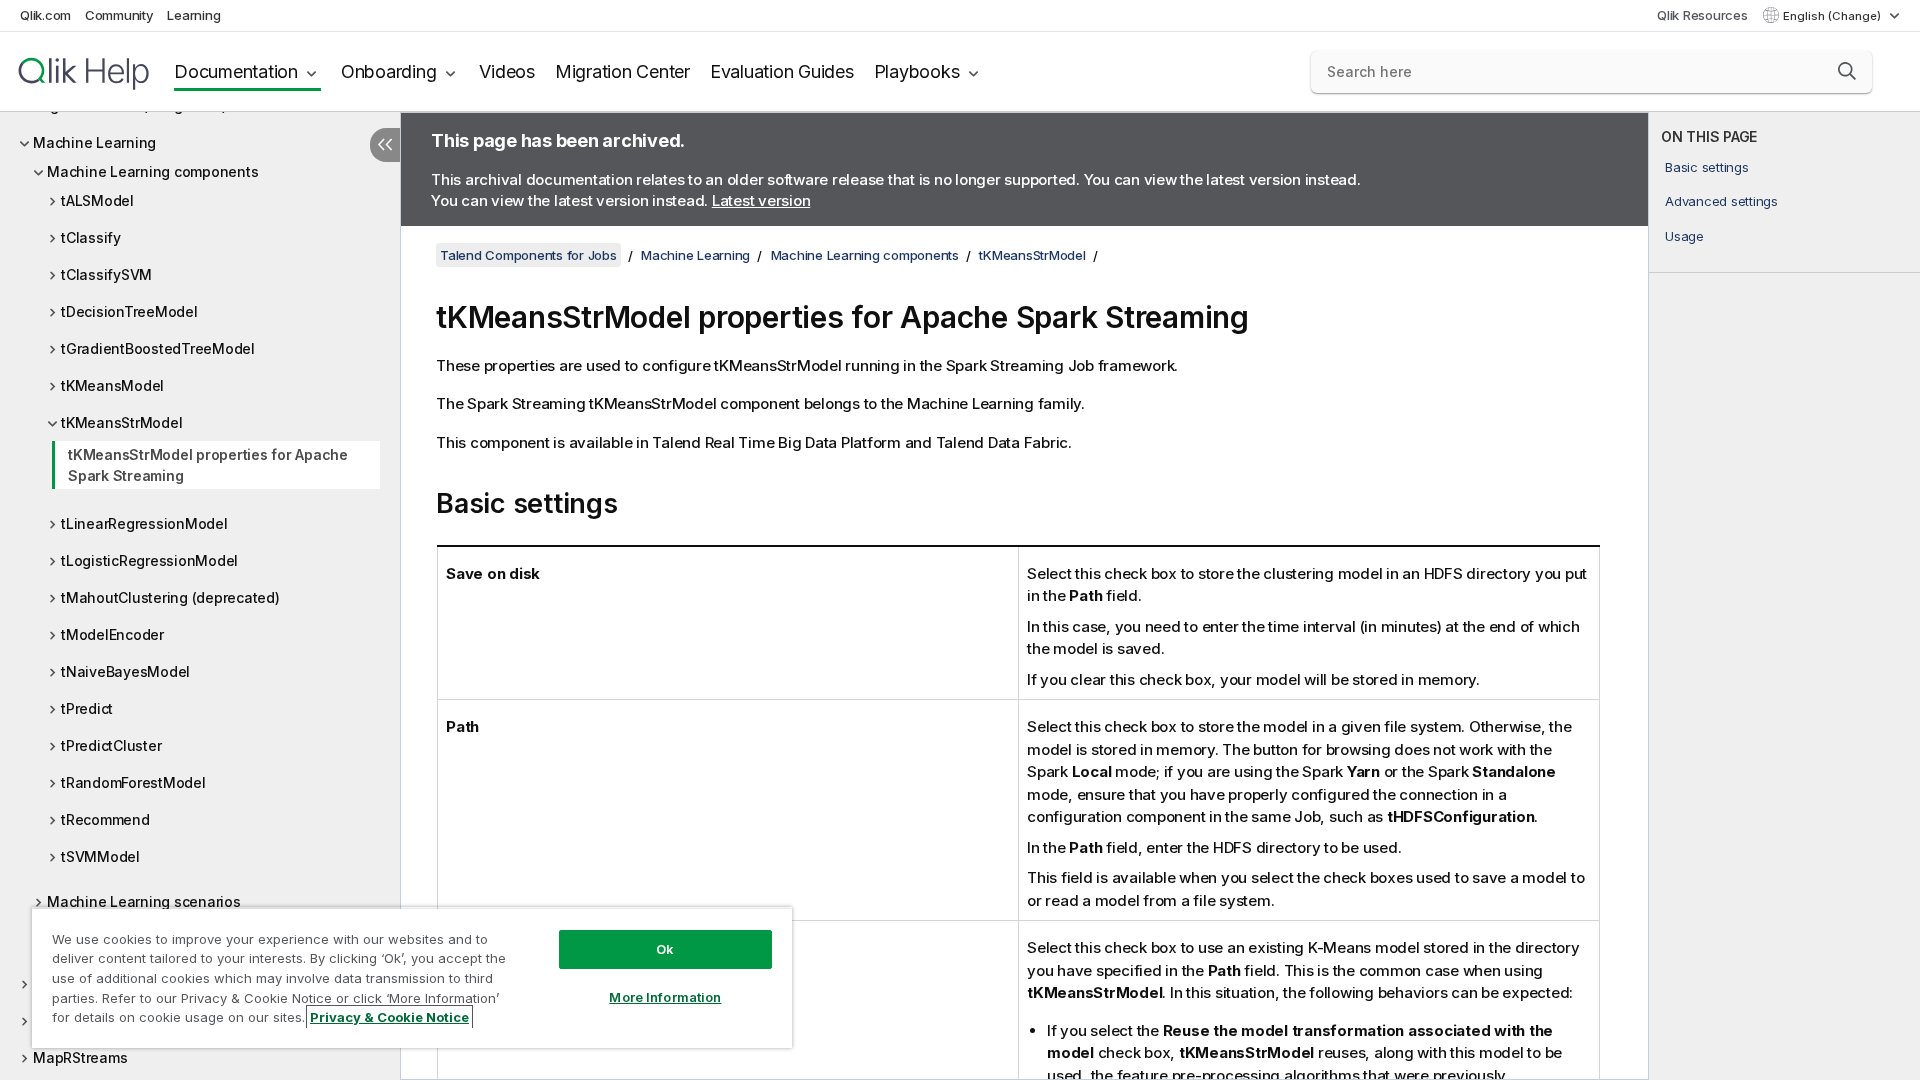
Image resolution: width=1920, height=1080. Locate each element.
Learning (193, 15)
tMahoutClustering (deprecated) (170, 597)
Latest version (761, 200)
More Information (665, 997)
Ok (665, 949)
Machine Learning (94, 142)
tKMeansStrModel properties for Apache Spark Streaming (208, 465)
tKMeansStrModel (121, 422)
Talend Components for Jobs (528, 255)
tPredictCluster (111, 745)
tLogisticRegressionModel (149, 560)
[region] (412, 977)
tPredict (87, 708)
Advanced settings (1721, 201)
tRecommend (105, 819)
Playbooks (917, 71)
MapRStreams (80, 1057)
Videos (507, 71)
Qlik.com (45, 15)
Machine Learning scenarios (144, 901)
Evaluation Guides (782, 71)
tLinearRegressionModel (144, 523)
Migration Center (622, 71)
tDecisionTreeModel (129, 311)
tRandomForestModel (133, 782)
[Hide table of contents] (385, 145)
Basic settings (1707, 167)
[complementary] (1784, 596)
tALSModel (97, 200)
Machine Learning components (152, 171)
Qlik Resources (1702, 15)
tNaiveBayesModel (125, 671)
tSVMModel (100, 856)
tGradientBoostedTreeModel (158, 348)
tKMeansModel (112, 385)
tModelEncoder (112, 634)
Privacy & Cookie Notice (389, 1017)
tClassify (91, 237)
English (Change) (1833, 16)
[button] (1847, 71)
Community (119, 15)
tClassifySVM (106, 274)
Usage (1684, 236)
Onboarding (389, 71)
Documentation (236, 71)
